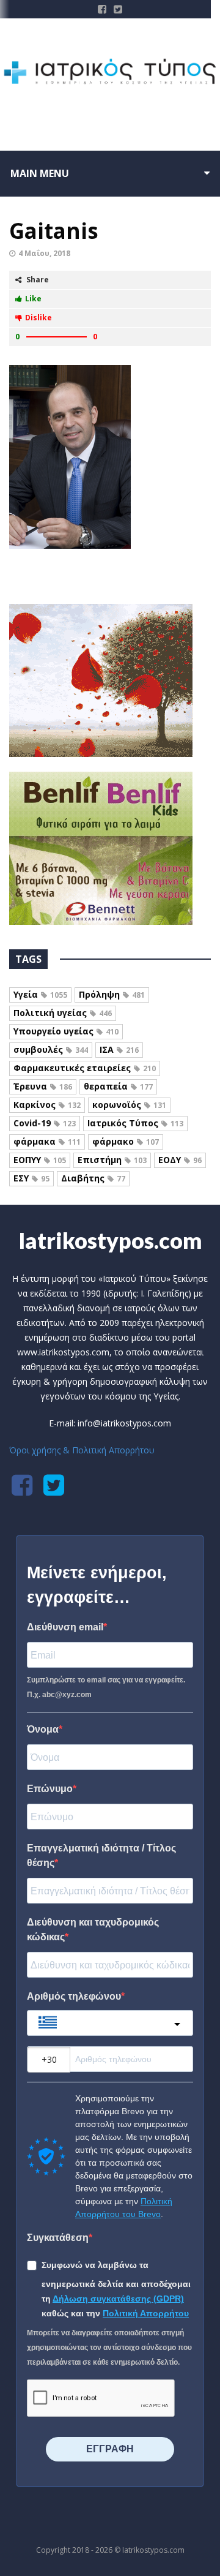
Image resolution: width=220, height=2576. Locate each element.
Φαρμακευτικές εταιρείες (85, 1068)
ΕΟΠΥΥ (40, 1160)
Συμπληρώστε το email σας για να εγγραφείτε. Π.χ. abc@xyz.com (106, 1687)
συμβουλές (51, 1049)
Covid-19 (45, 1123)
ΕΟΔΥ (180, 1160)
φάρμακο (126, 1141)
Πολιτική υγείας (63, 1013)
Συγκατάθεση (58, 2238)
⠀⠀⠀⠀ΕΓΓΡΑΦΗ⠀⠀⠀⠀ (110, 2449)
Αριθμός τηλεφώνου (74, 1996)
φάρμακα (47, 1141)
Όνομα (43, 1729)
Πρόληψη (112, 994)
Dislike (38, 318)
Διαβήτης (93, 1178)
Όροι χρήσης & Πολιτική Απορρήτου (82, 1450)
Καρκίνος (47, 1105)
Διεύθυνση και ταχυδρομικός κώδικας (93, 1930)
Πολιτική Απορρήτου (146, 2313)
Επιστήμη (112, 1160)
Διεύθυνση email (65, 1627)
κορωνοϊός (129, 1105)
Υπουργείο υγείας (66, 1031)
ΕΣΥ (31, 1178)
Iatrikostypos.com (110, 1240)
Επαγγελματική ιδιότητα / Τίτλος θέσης (101, 1855)
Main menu (40, 173)
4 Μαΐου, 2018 (44, 253)
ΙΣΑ (119, 1049)
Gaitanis (54, 231)
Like (33, 299)
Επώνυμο (50, 1789)
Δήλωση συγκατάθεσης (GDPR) (118, 2299)
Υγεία (40, 994)
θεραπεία (118, 1086)
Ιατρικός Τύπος (135, 1123)
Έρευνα (43, 1086)
